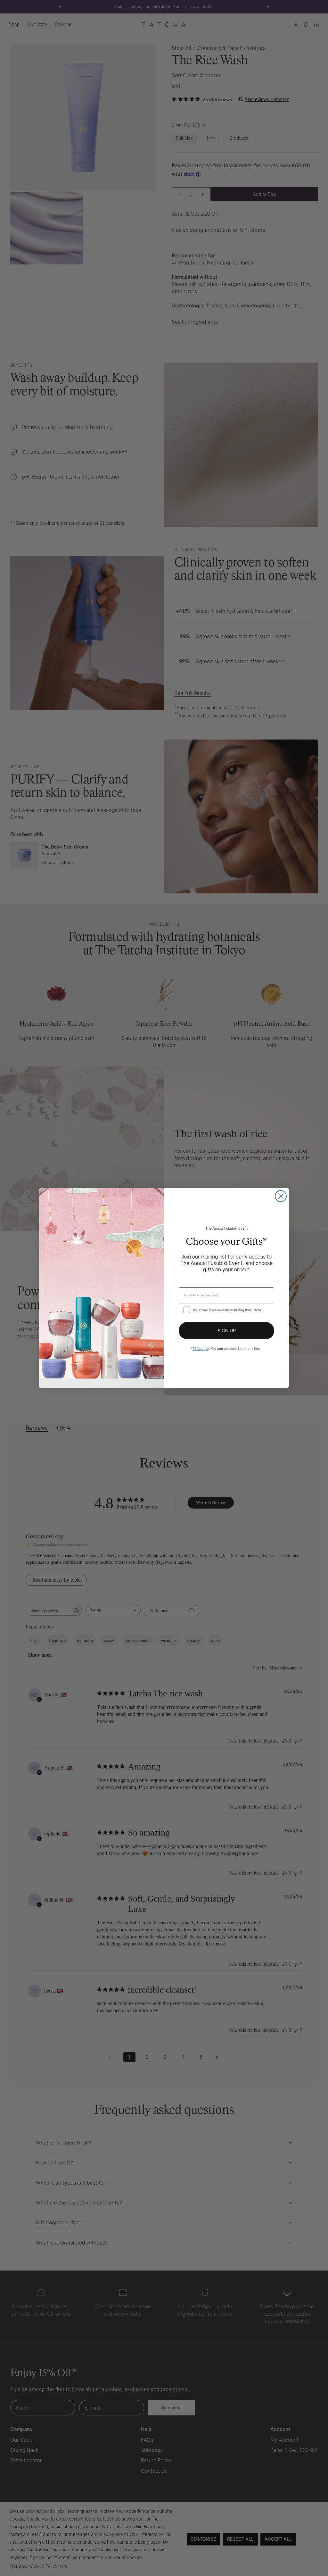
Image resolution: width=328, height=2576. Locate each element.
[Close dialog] (281, 1196)
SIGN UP (227, 1331)
